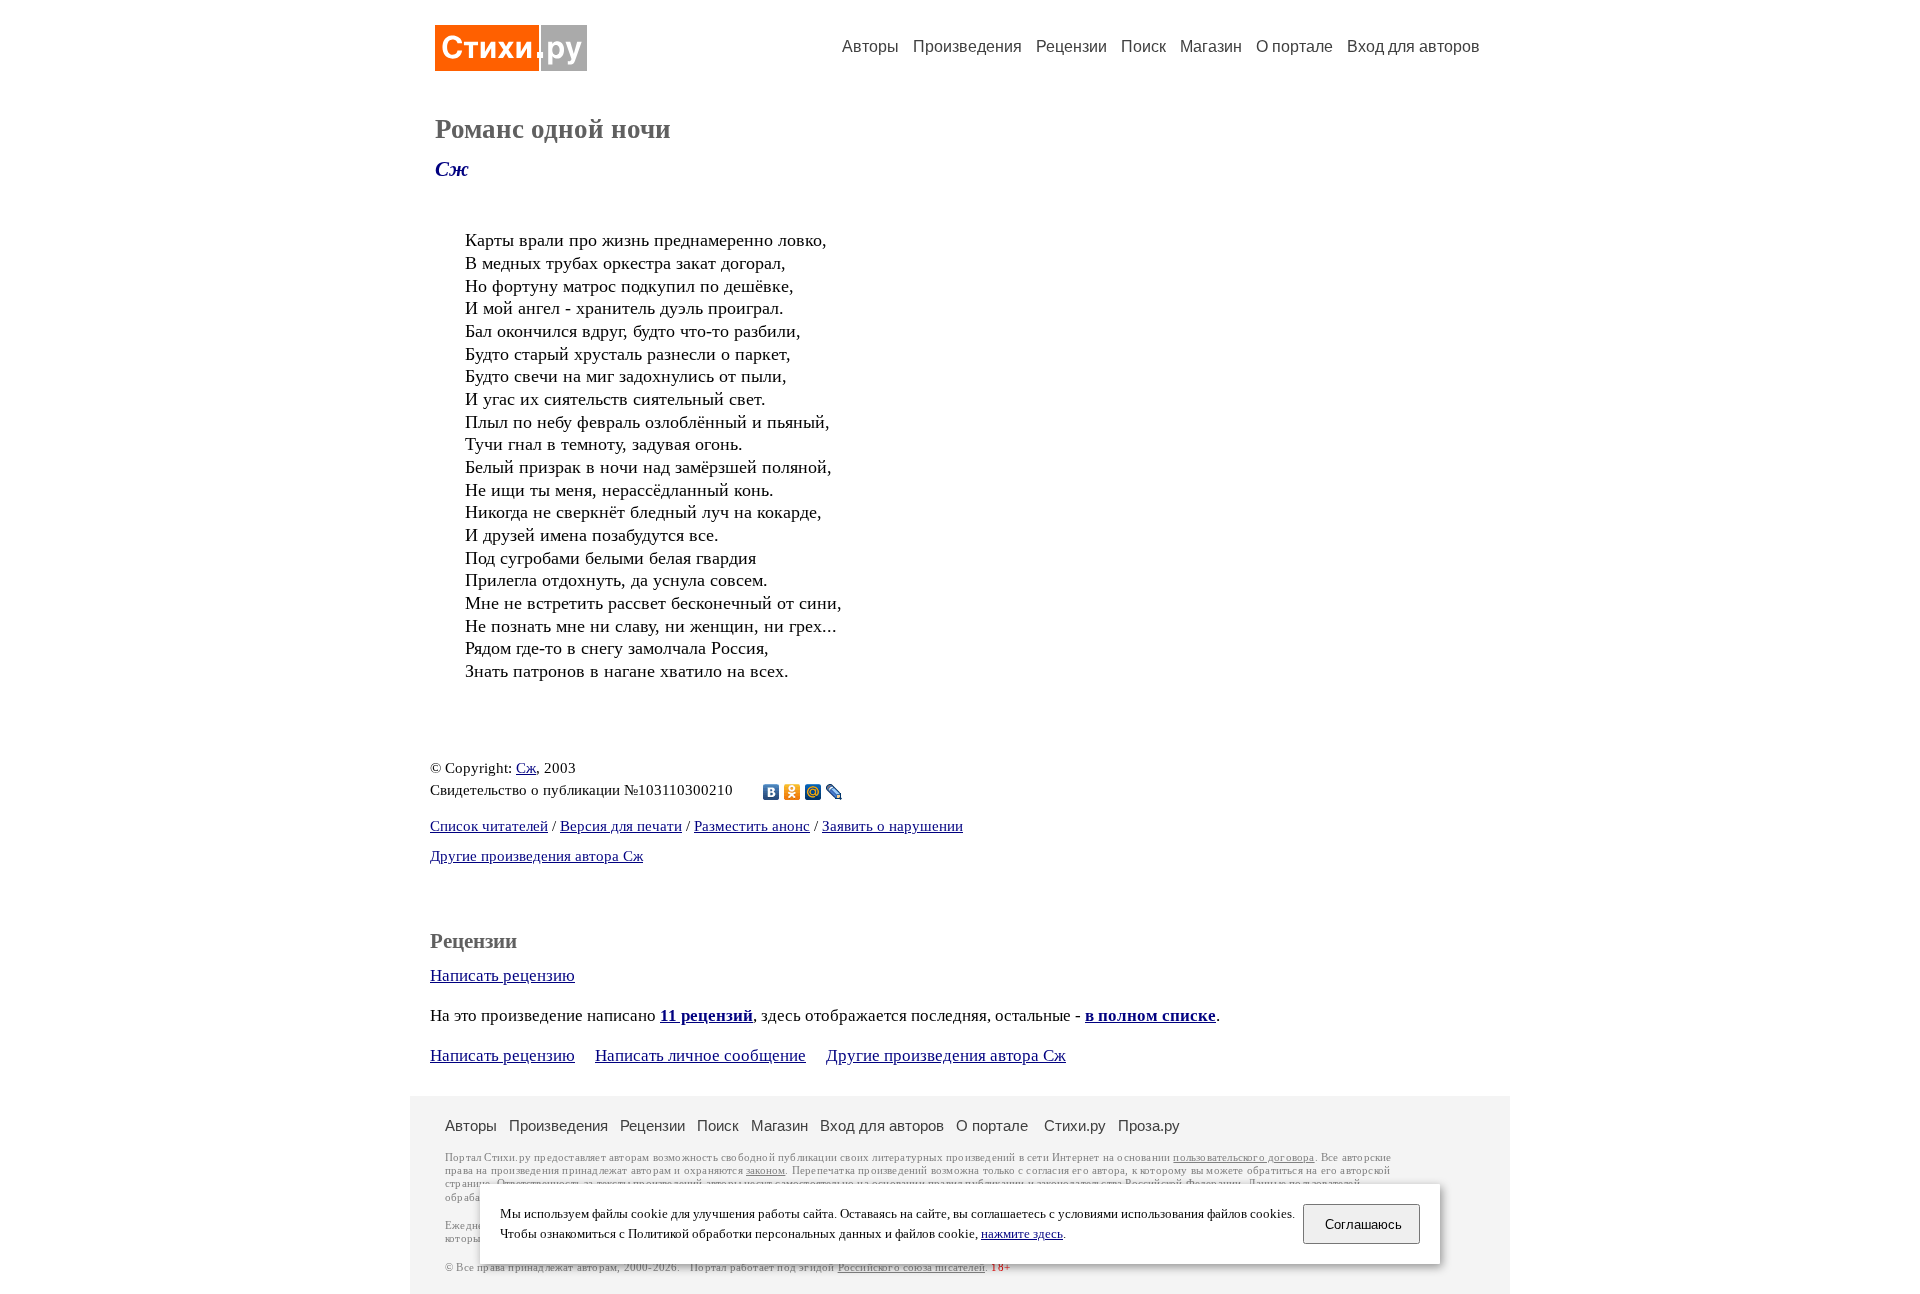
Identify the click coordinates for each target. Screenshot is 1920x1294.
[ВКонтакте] (771, 792)
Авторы (870, 46)
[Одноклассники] (792, 792)
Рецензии (1071, 46)
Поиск (1143, 46)
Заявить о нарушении (892, 826)
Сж (452, 169)
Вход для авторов (1413, 46)
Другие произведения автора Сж (536, 856)
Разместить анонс (752, 826)
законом (765, 1170)
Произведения (967, 46)
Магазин (1211, 46)
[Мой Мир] (813, 792)
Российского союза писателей (911, 1267)
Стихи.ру (1075, 1125)
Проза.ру (1149, 1125)
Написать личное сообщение (700, 1055)
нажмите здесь (1022, 1234)
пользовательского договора (1243, 1157)
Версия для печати (621, 826)
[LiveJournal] (834, 792)
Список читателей (489, 826)
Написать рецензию (502, 975)
